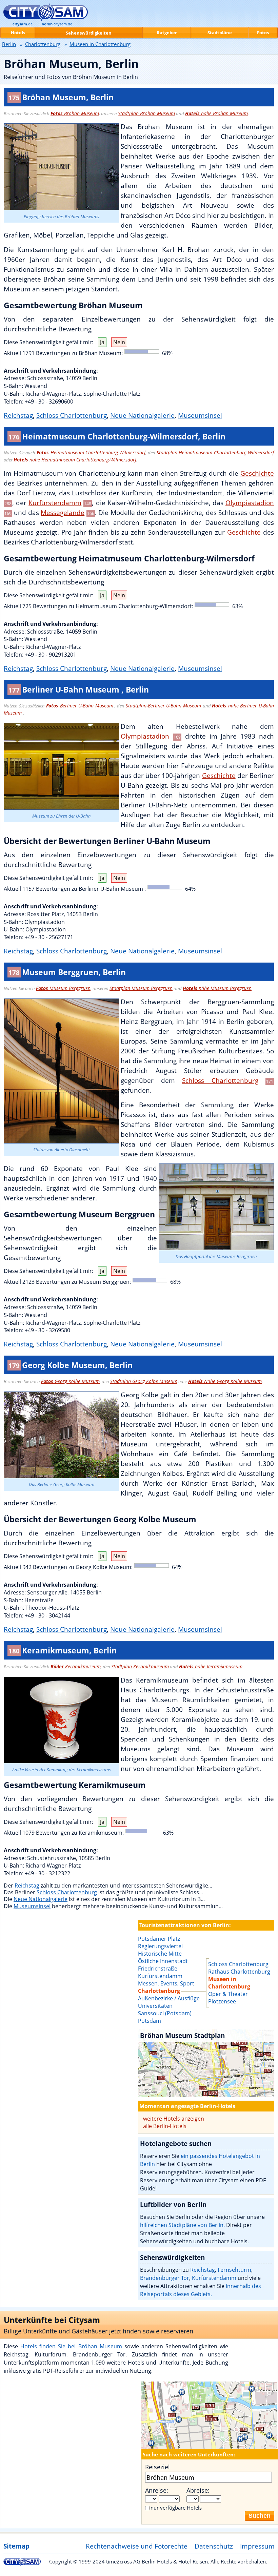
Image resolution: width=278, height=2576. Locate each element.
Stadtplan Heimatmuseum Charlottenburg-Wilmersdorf (215, 452)
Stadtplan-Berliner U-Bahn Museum (164, 706)
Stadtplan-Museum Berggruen (141, 988)
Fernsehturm (234, 2270)
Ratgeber (167, 33)
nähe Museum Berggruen (217, 988)
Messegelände (63, 512)
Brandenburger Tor (165, 2278)
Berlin (9, 44)
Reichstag (18, 415)
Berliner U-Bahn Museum (81, 706)
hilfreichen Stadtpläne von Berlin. (182, 2225)
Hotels (18, 33)
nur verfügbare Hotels (176, 2508)
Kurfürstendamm (55, 503)
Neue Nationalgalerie (142, 415)
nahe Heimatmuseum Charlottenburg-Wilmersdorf (75, 460)
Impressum (257, 2546)
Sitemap (16, 2546)
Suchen (260, 2516)
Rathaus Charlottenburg (239, 1972)
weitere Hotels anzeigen (174, 2119)
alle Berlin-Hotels (165, 2126)
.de (23, 24)
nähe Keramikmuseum (211, 1666)
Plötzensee (222, 2001)
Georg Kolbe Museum (70, 1381)
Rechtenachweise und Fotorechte (137, 2546)
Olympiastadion (250, 503)
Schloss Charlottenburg (72, 415)
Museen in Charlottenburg (229, 1983)
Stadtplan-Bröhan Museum (146, 113)
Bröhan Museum (75, 113)
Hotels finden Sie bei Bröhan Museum (71, 2346)
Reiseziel (157, 2467)
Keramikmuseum (76, 1666)
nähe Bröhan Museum (216, 113)
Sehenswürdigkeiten (89, 33)
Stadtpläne (220, 33)
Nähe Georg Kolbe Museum (225, 1381)
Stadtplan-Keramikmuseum (140, 1666)
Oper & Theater (228, 1994)
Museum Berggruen (63, 988)
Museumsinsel (200, 415)
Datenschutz (214, 2546)
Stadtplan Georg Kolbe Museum (144, 1381)
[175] (206, 2063)
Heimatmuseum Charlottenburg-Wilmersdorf (91, 452)
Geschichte (257, 473)
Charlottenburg (43, 44)
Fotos (263, 33)
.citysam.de (57, 24)
